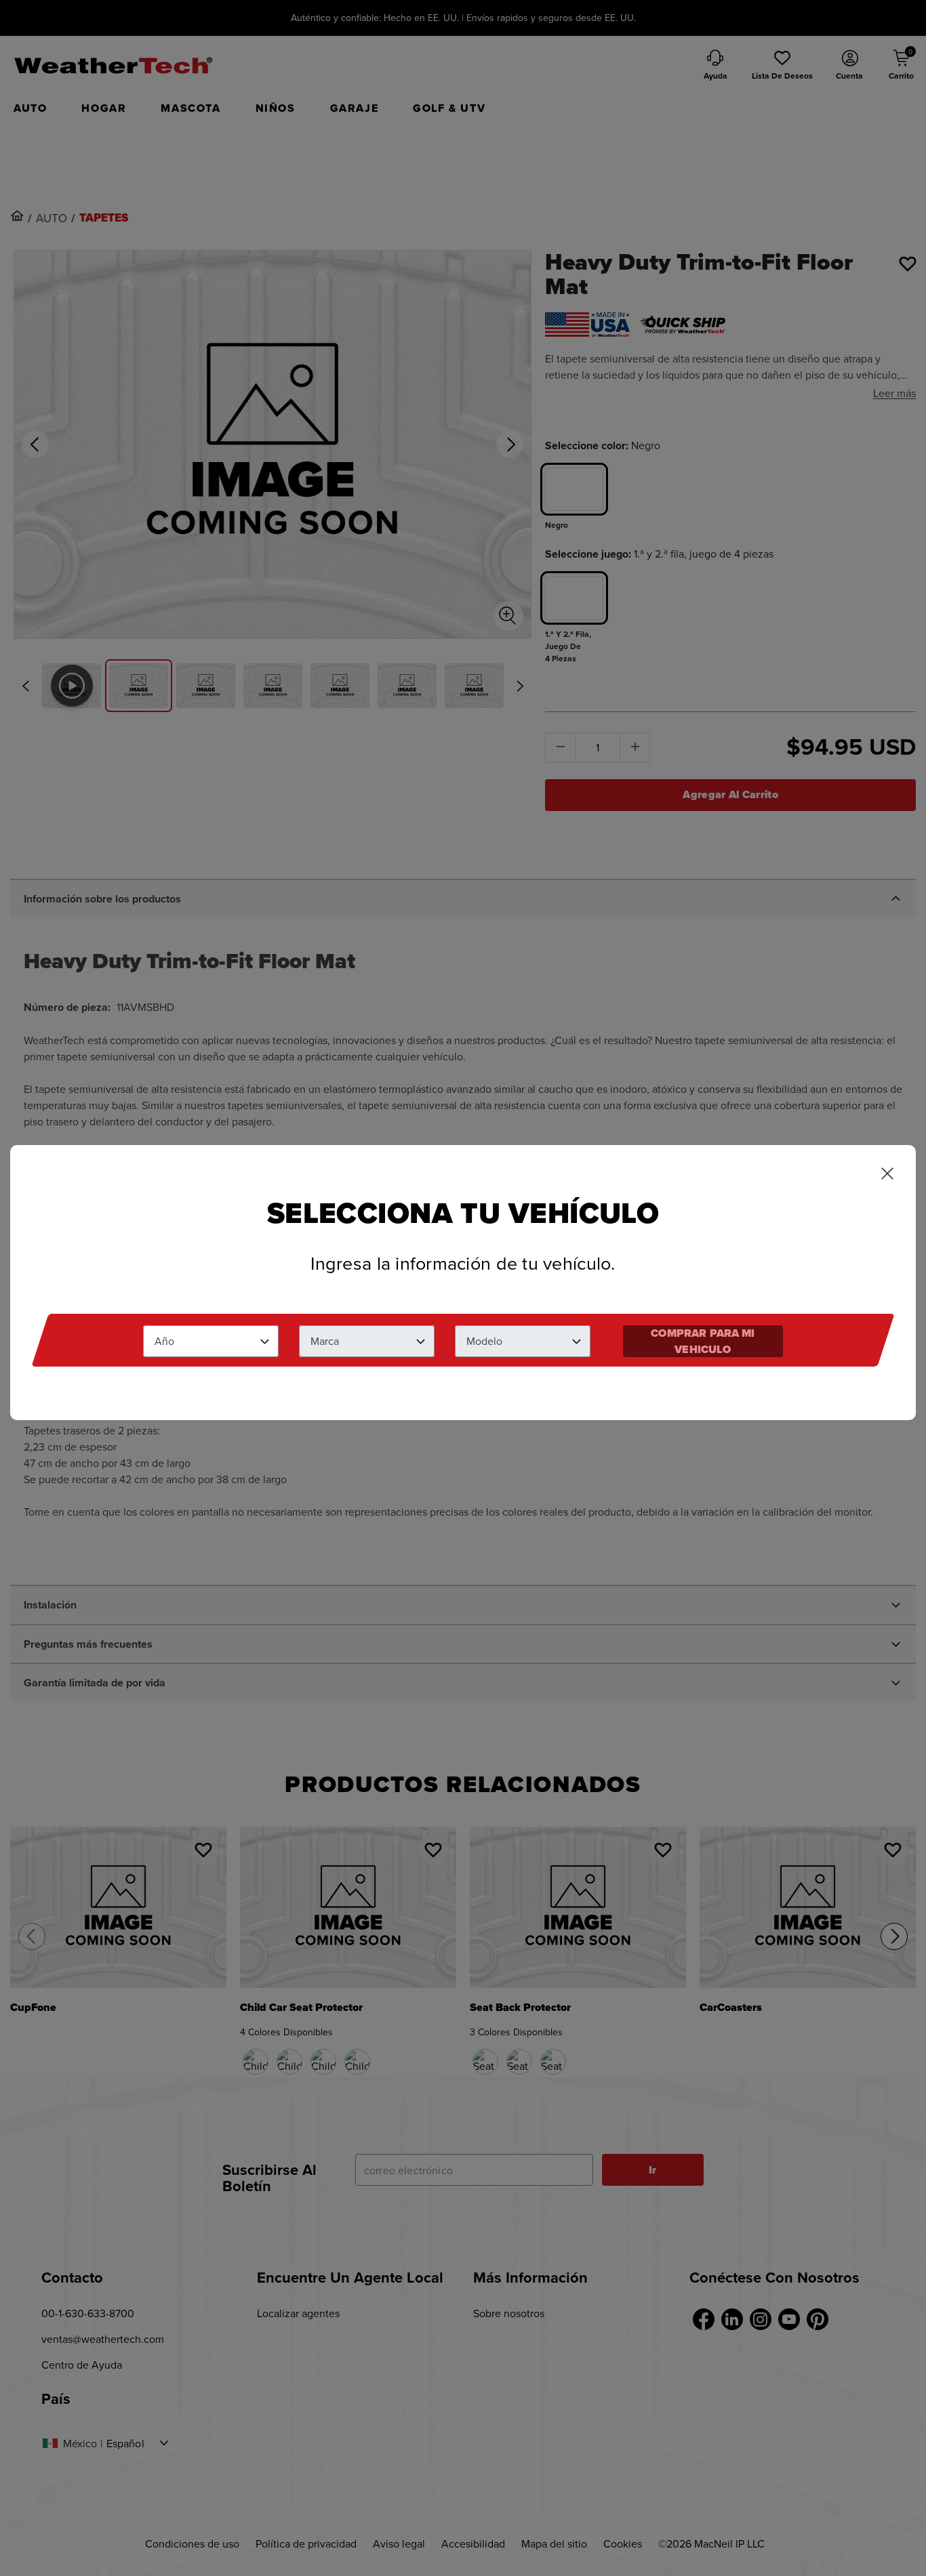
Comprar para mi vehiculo (703, 1341)
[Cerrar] (887, 1175)
